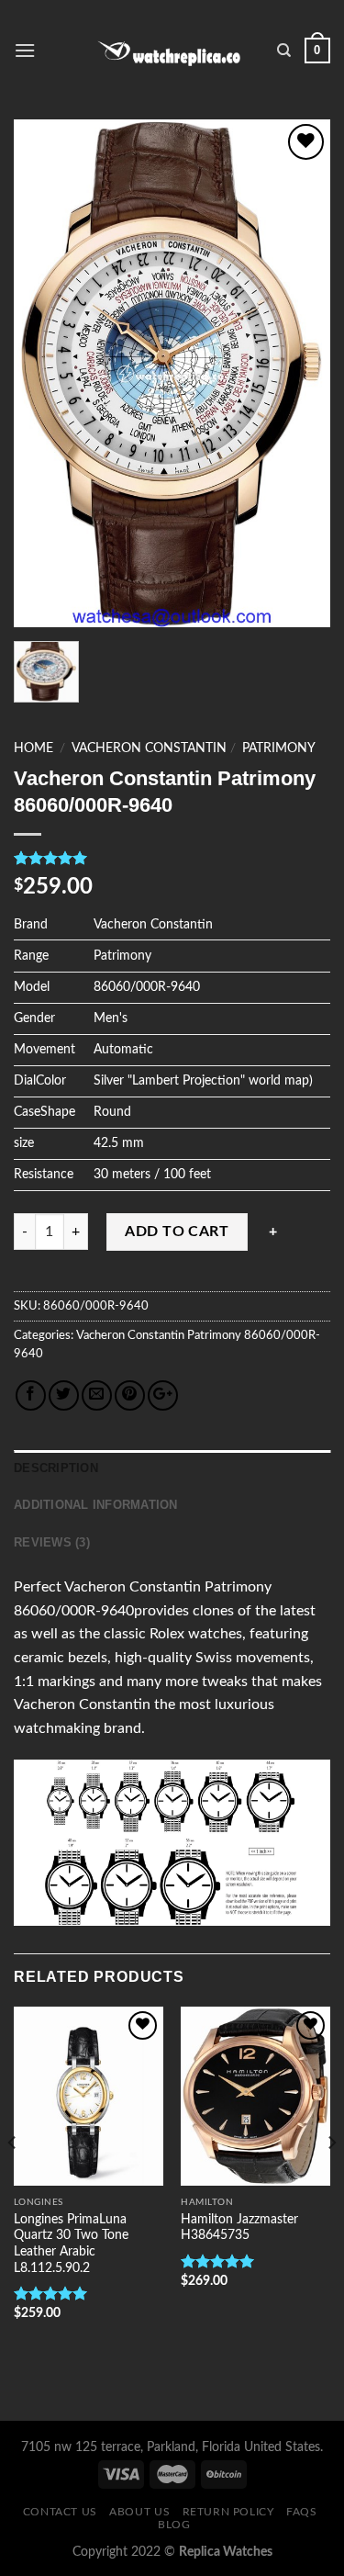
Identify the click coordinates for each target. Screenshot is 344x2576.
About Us (139, 2512)
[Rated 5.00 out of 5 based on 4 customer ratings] (172, 858)
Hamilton (207, 2202)
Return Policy (228, 2512)
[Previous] (13, 2180)
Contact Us (60, 2512)
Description (56, 1468)
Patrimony (279, 748)
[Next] (331, 2180)
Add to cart (177, 1232)
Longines (39, 2202)
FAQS (301, 2512)
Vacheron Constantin (149, 748)
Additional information (96, 1505)
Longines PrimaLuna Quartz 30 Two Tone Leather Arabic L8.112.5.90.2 (71, 2244)
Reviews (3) (52, 1542)
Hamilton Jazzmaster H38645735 (239, 2228)
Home (33, 748)
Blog (174, 2525)
